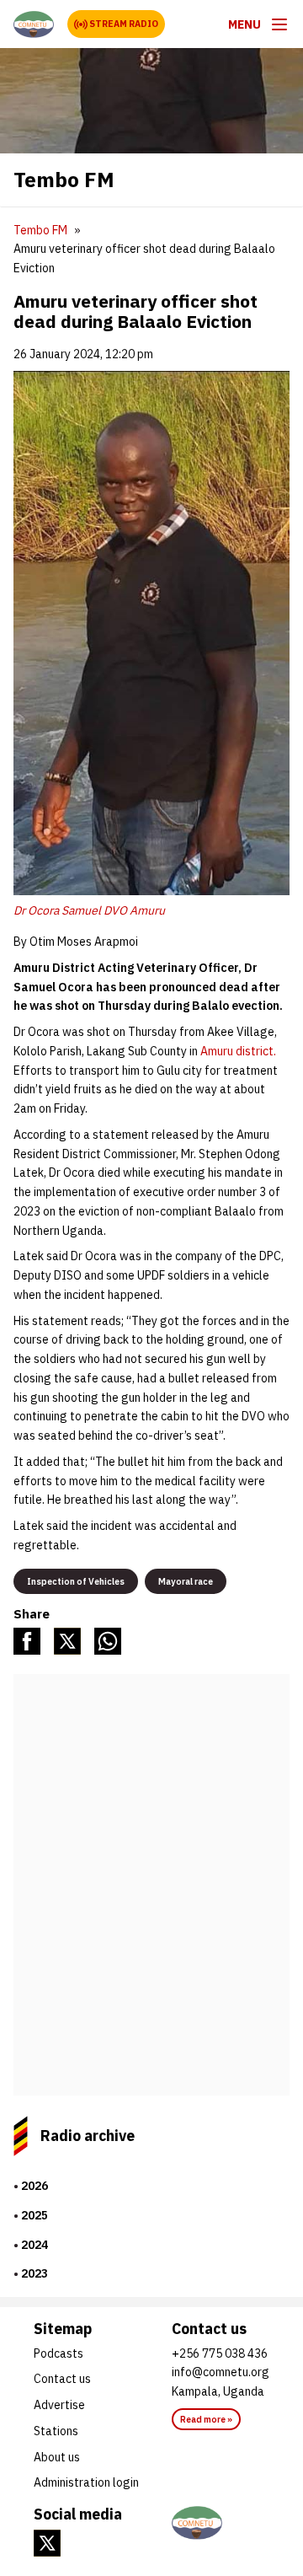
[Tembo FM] (34, 24)
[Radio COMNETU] (221, 2523)
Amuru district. (238, 1051)
